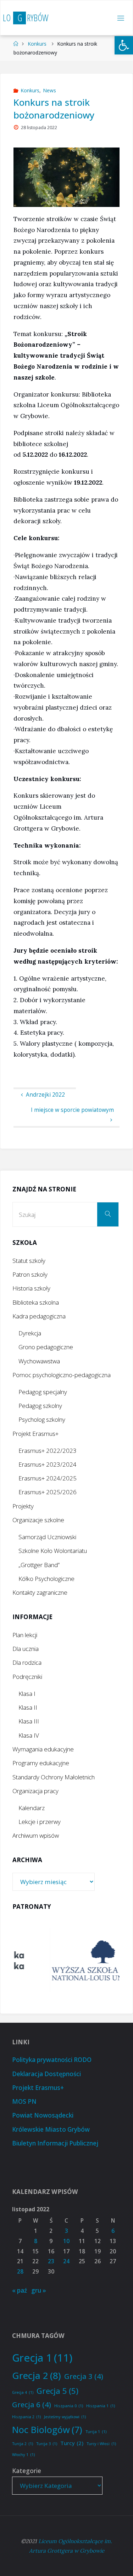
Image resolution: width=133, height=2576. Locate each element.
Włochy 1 (23, 2455)
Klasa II (28, 1707)
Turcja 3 (47, 2444)
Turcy (72, 2443)
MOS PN (24, 2101)
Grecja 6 (32, 2404)
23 (51, 2261)
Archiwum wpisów (36, 1835)
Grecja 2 (37, 2375)
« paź (20, 2290)
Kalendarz (32, 1808)
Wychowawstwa (39, 1361)
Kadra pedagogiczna (39, 1316)
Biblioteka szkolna (36, 1302)
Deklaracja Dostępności (46, 2074)
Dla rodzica (27, 1662)
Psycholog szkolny (42, 1419)
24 (66, 2261)
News (49, 90)
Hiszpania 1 (101, 2406)
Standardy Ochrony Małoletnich (54, 1777)
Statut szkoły (29, 1261)
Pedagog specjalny (43, 1392)
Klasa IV (29, 1735)
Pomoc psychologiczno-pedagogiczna (62, 1375)
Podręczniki (27, 1677)
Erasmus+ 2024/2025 (48, 1478)
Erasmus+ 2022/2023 (48, 1451)
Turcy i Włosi (101, 2444)
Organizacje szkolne (38, 1520)
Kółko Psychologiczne (46, 1579)
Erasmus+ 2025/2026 (48, 1492)
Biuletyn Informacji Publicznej (55, 2143)
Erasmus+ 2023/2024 (48, 1464)
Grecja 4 (23, 2392)
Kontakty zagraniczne (40, 1592)
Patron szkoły (30, 1274)
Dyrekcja (30, 1333)
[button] (124, 45)
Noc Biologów (47, 2430)
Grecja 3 (84, 2376)
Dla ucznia (26, 1649)
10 (66, 2241)
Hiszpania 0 (69, 2406)
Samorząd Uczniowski (47, 1537)
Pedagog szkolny (40, 1406)
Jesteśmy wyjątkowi (65, 2417)
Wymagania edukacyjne (43, 1749)
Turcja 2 (23, 2444)
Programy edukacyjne (41, 1763)
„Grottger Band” (39, 1565)
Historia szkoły (31, 1288)
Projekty (23, 1506)
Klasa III (29, 1721)
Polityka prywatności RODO (52, 2060)
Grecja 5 (57, 2391)
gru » (39, 2290)
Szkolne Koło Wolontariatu (53, 1551)
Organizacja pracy (35, 1791)
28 (20, 2272)
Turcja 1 (96, 2432)
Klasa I (27, 1694)
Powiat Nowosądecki (43, 2115)
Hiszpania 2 (26, 2417)
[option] (67, 1960)
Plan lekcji (25, 1635)
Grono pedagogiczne (46, 1347)
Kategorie (27, 2471)
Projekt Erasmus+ (35, 1434)
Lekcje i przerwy (40, 1822)
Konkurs (37, 44)
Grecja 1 (42, 2358)
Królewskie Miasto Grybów (51, 2129)
